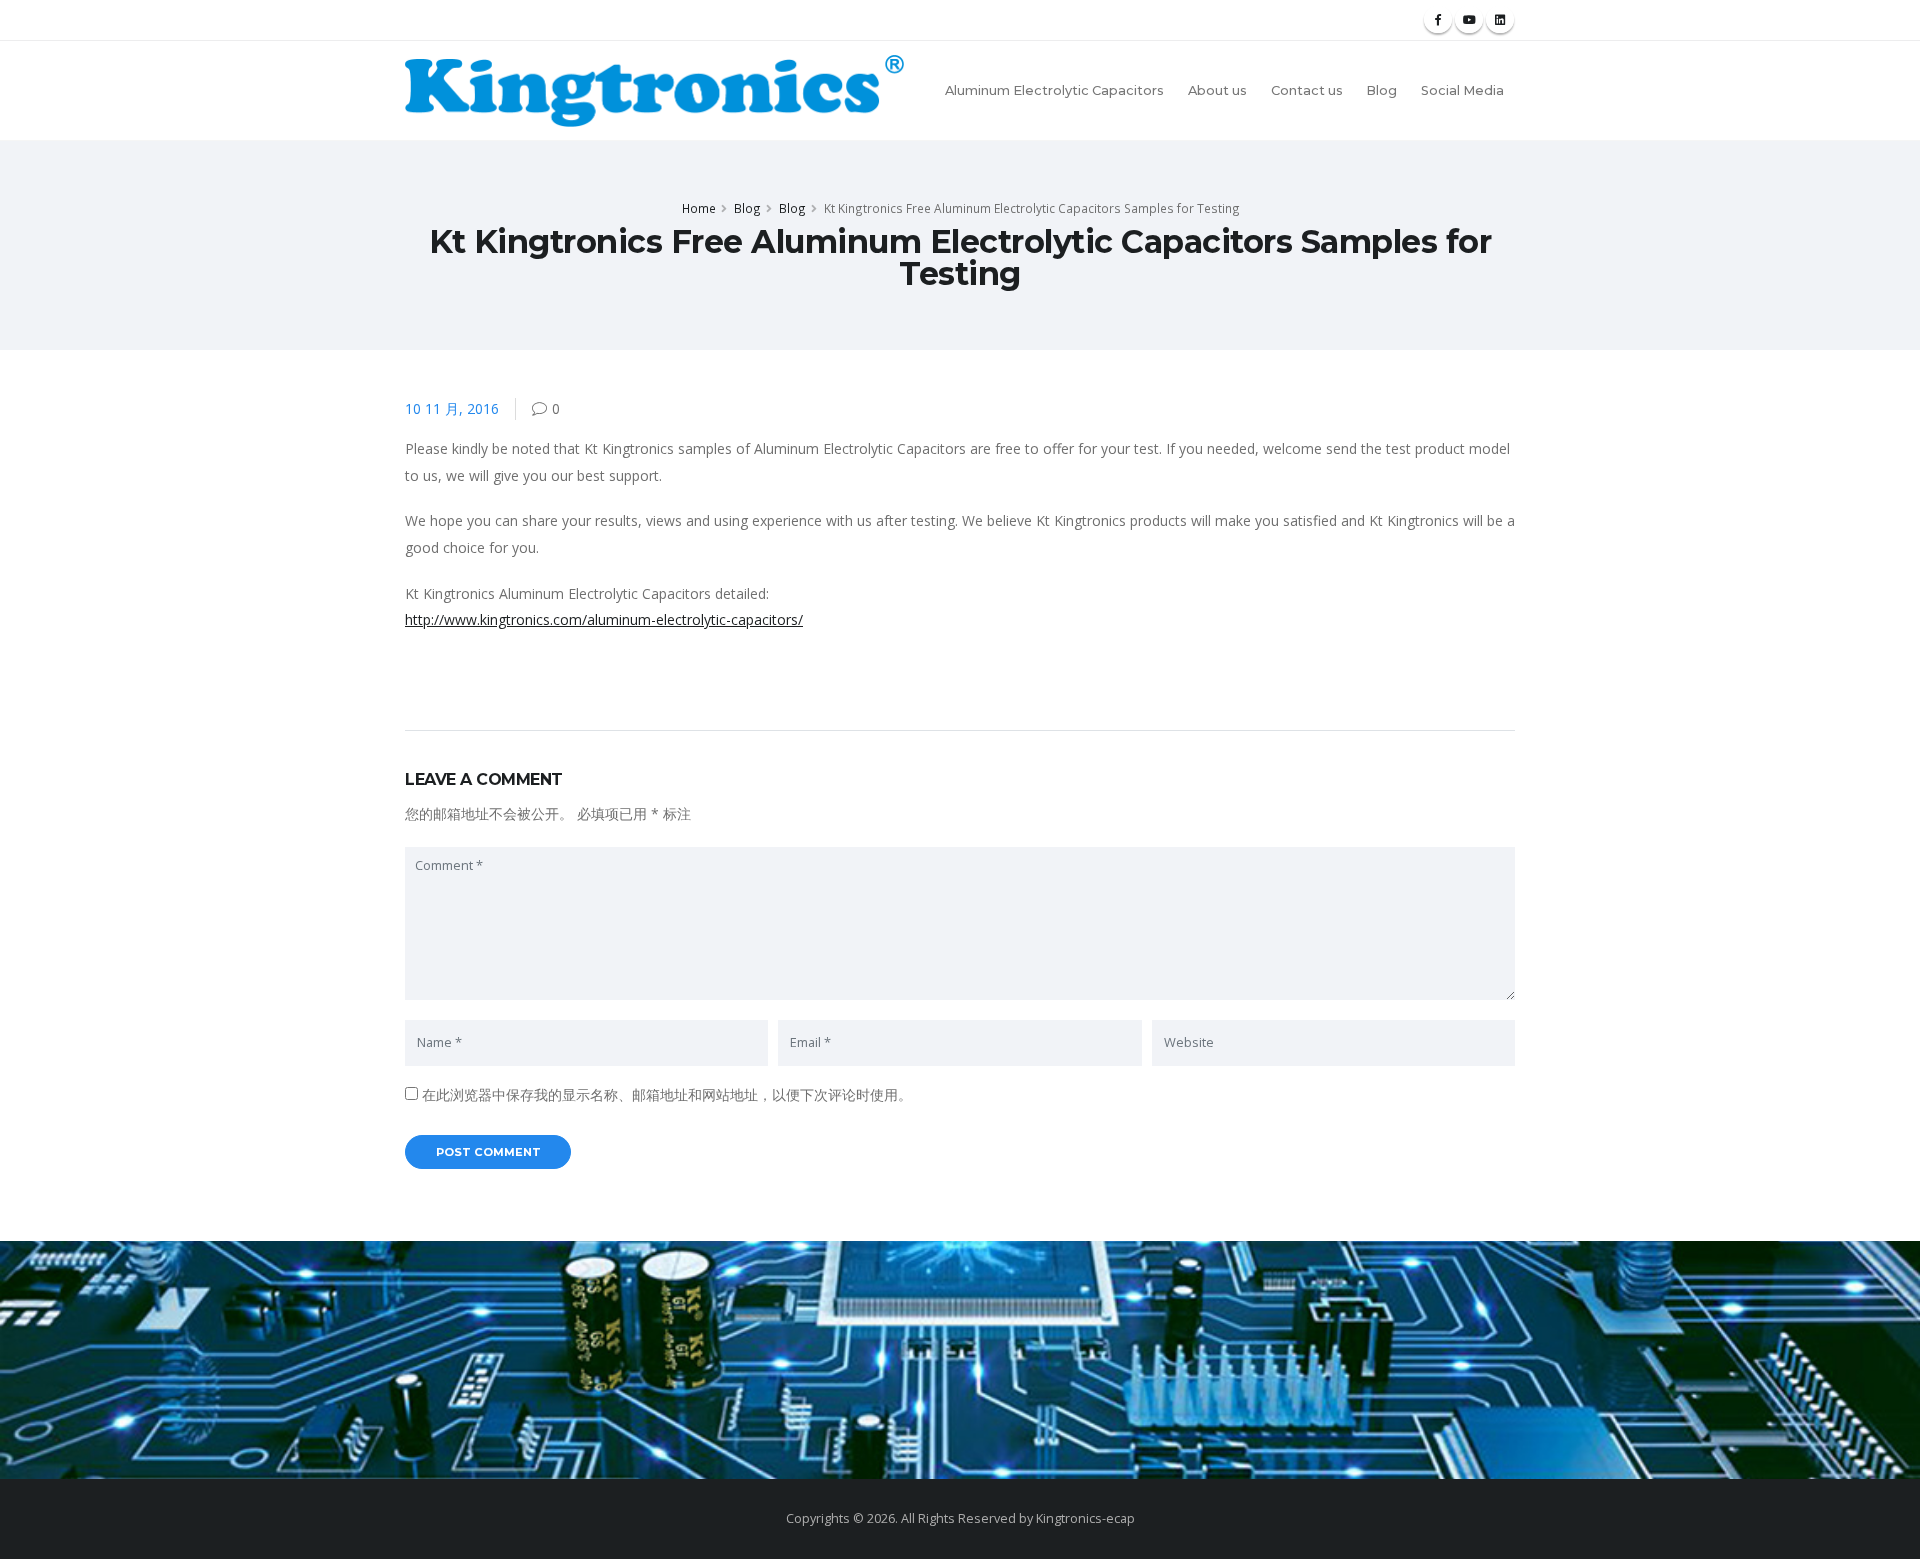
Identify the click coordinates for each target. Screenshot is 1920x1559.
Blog (1381, 90)
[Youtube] (1469, 20)
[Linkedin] (1500, 20)
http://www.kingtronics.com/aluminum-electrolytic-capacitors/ (604, 619)
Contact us (1307, 90)
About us (1217, 90)
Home (699, 208)
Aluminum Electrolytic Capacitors (1054, 90)
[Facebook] (1438, 20)
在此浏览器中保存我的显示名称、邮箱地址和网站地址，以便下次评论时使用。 (667, 1094)
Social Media (1462, 90)
